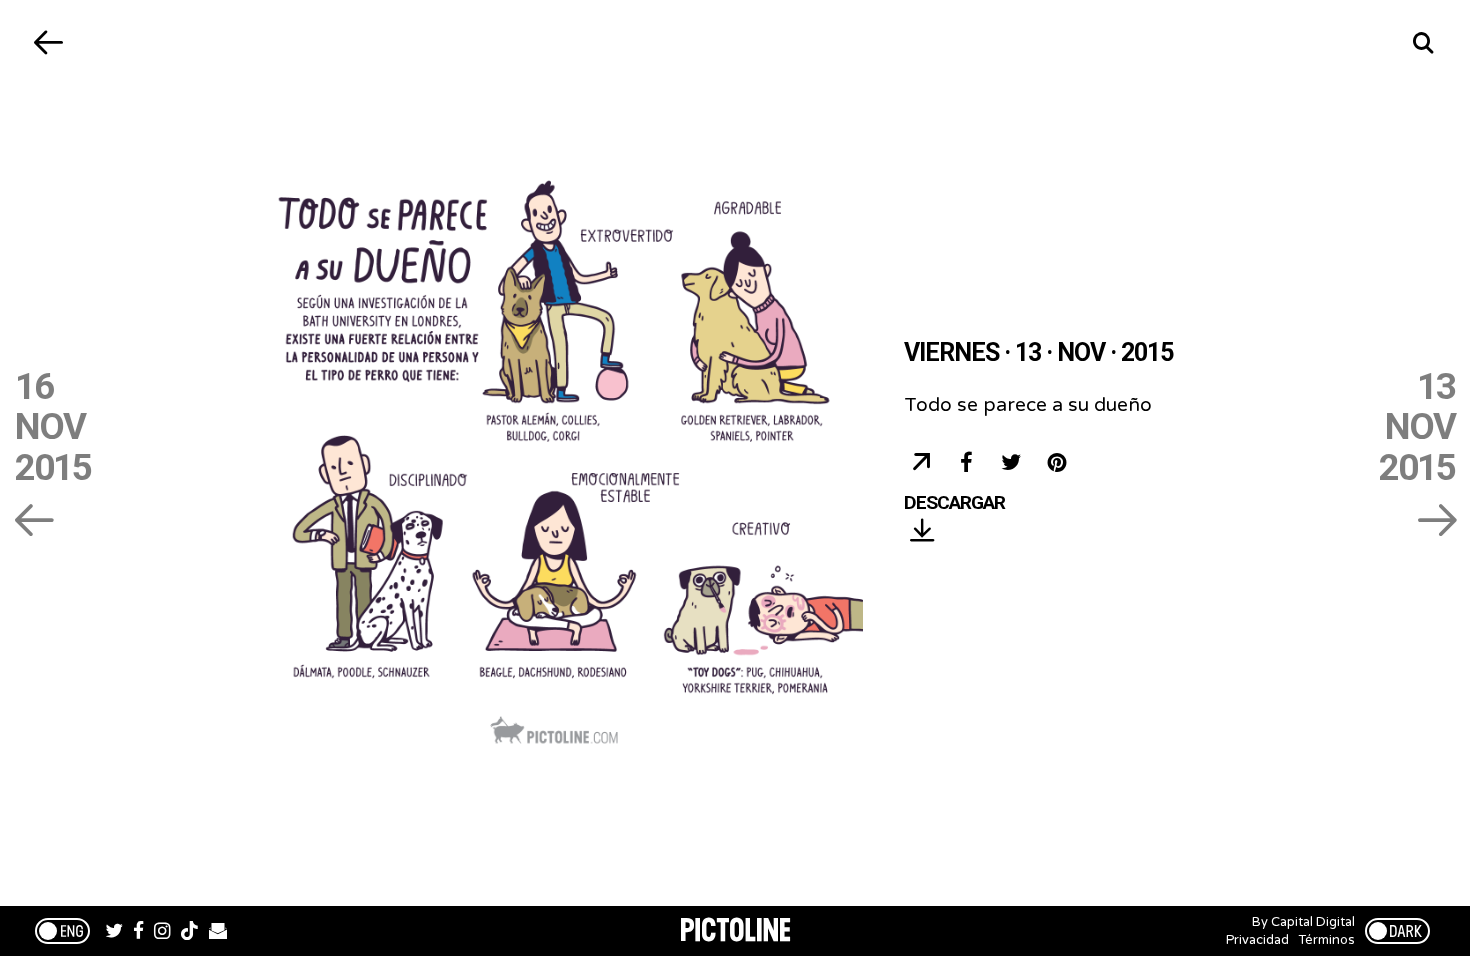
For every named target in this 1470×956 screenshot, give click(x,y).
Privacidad (1257, 940)
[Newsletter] (218, 933)
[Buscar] (1422, 42)
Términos (1327, 940)
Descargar (954, 503)
